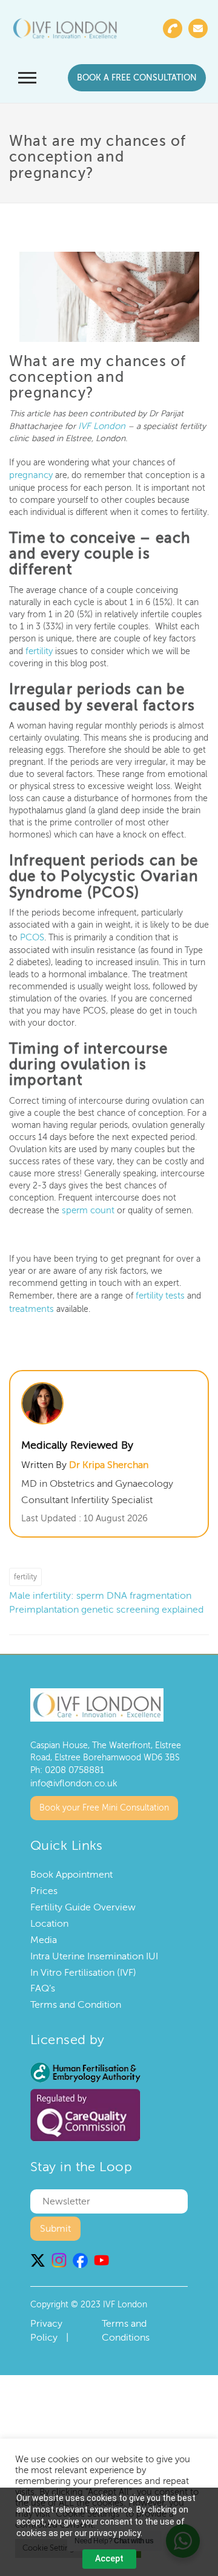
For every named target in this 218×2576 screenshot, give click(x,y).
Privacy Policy (46, 2323)
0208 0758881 (73, 1764)
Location (49, 1916)
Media (44, 1932)
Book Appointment (71, 1867)
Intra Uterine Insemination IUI (94, 1948)
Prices (44, 1884)
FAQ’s (43, 1981)
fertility (38, 649)
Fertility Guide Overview (83, 1899)
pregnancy (29, 474)
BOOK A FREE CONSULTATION (137, 78)
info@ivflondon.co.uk (71, 1776)
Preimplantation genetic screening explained (106, 1604)
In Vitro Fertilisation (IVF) (83, 1965)
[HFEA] (85, 2064)
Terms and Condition (76, 1997)
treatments (30, 1303)
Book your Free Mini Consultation (104, 1800)
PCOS (31, 935)
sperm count (87, 1206)
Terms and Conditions (126, 2323)
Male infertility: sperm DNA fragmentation (100, 1590)
